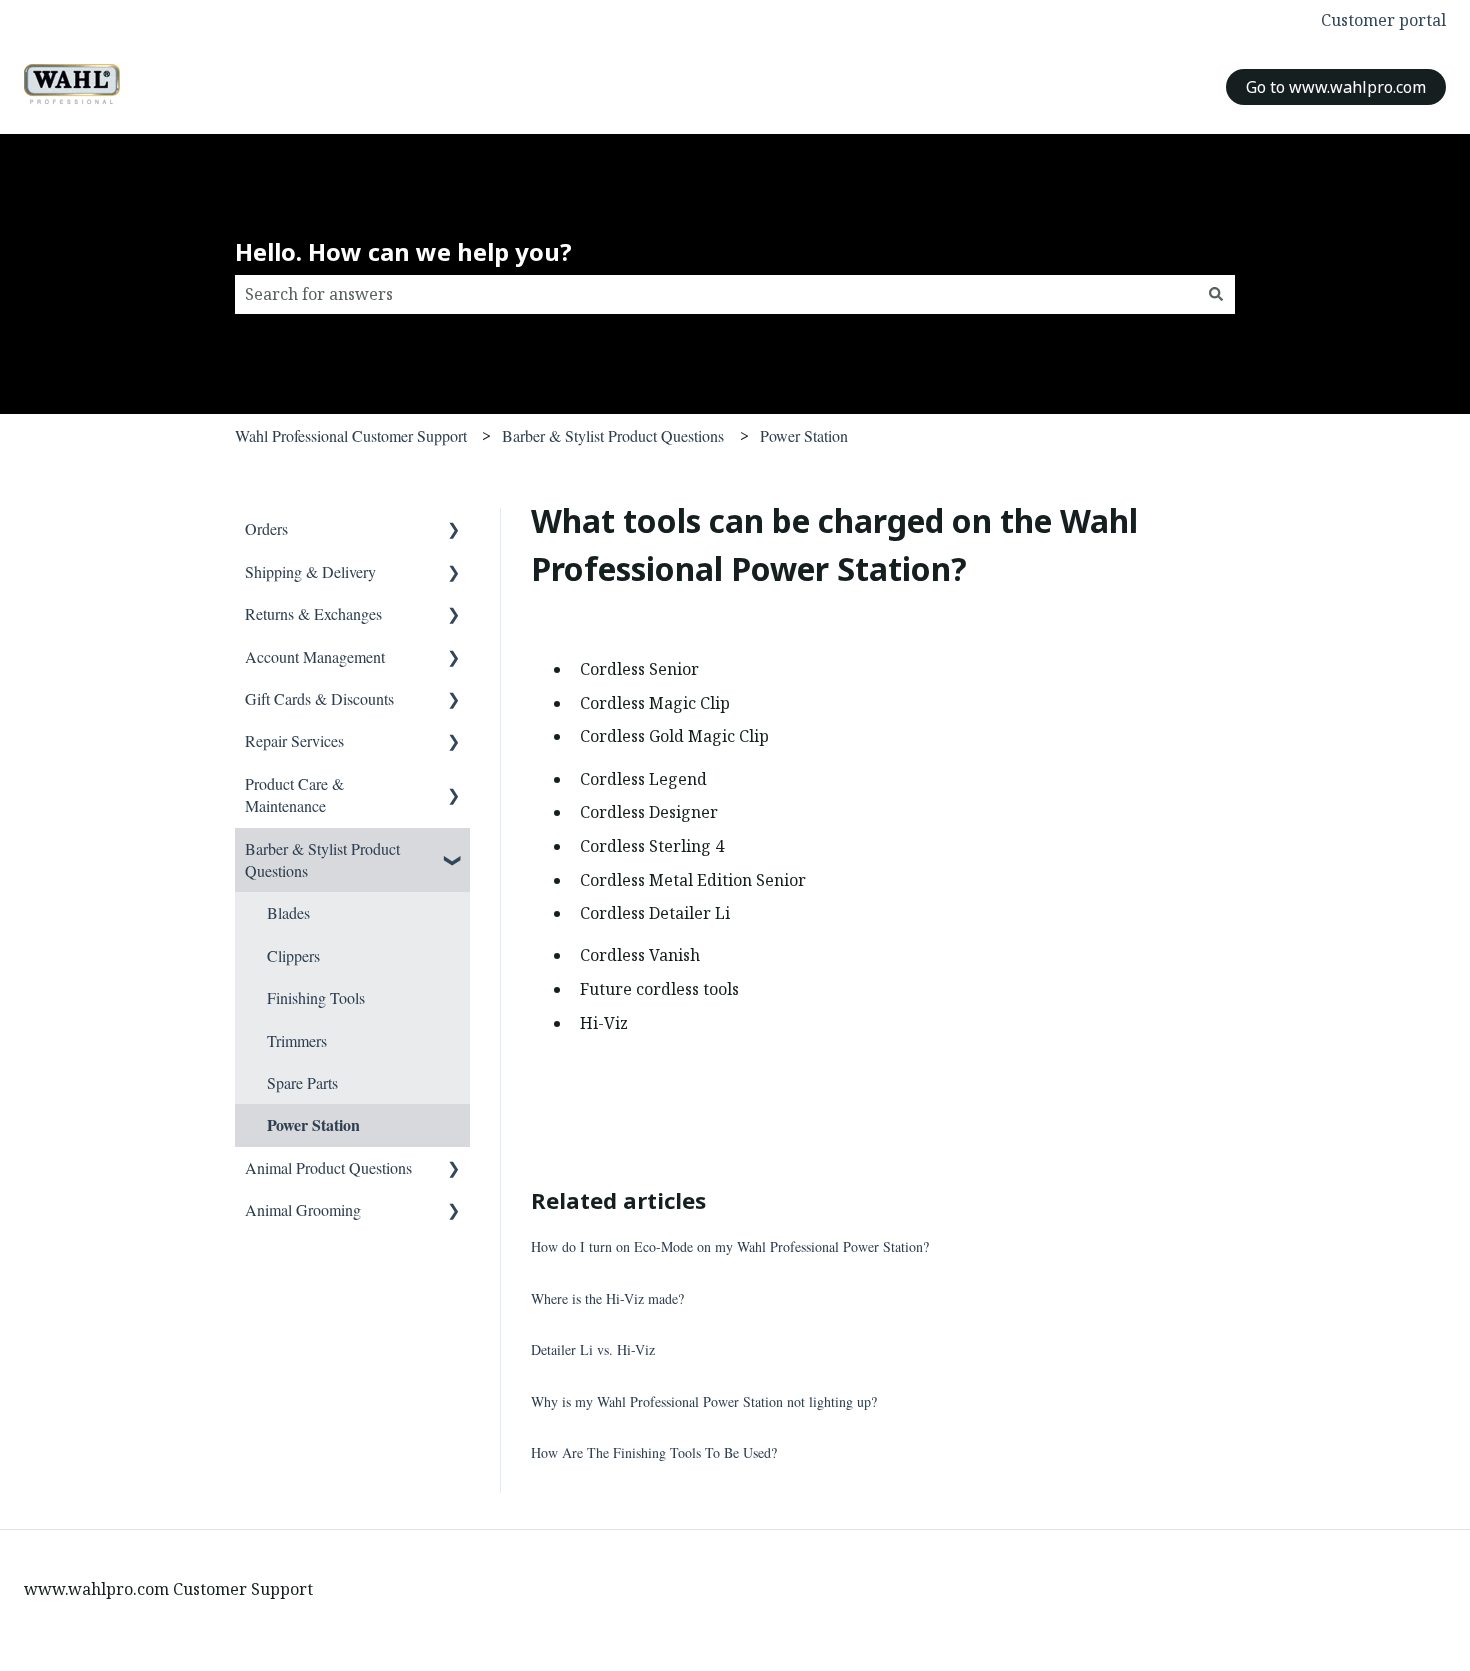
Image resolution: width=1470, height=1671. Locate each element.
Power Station (804, 435)
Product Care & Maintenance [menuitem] (294, 794)
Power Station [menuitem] (313, 1124)
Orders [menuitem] (266, 528)
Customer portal (1383, 20)
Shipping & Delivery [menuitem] (310, 571)
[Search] (1216, 294)
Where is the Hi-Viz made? (607, 1298)
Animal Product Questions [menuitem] (328, 1167)
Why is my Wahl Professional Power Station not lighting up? (704, 1401)
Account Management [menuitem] (315, 656)
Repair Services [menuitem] (294, 740)
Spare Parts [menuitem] (302, 1082)
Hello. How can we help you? (403, 251)
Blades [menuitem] (288, 912)
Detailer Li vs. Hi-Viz (593, 1349)
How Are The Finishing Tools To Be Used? (654, 1452)
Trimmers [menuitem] (297, 1040)
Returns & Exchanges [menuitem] (313, 613)
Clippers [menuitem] (293, 955)
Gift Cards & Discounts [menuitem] (319, 698)
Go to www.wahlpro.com (1336, 87)
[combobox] (716, 294)
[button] (454, 530)
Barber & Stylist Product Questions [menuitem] (322, 859)
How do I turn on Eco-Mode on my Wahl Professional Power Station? (730, 1246)
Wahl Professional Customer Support (351, 435)
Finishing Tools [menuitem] (316, 997)
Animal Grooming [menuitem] (303, 1209)
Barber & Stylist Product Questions (613, 435)
